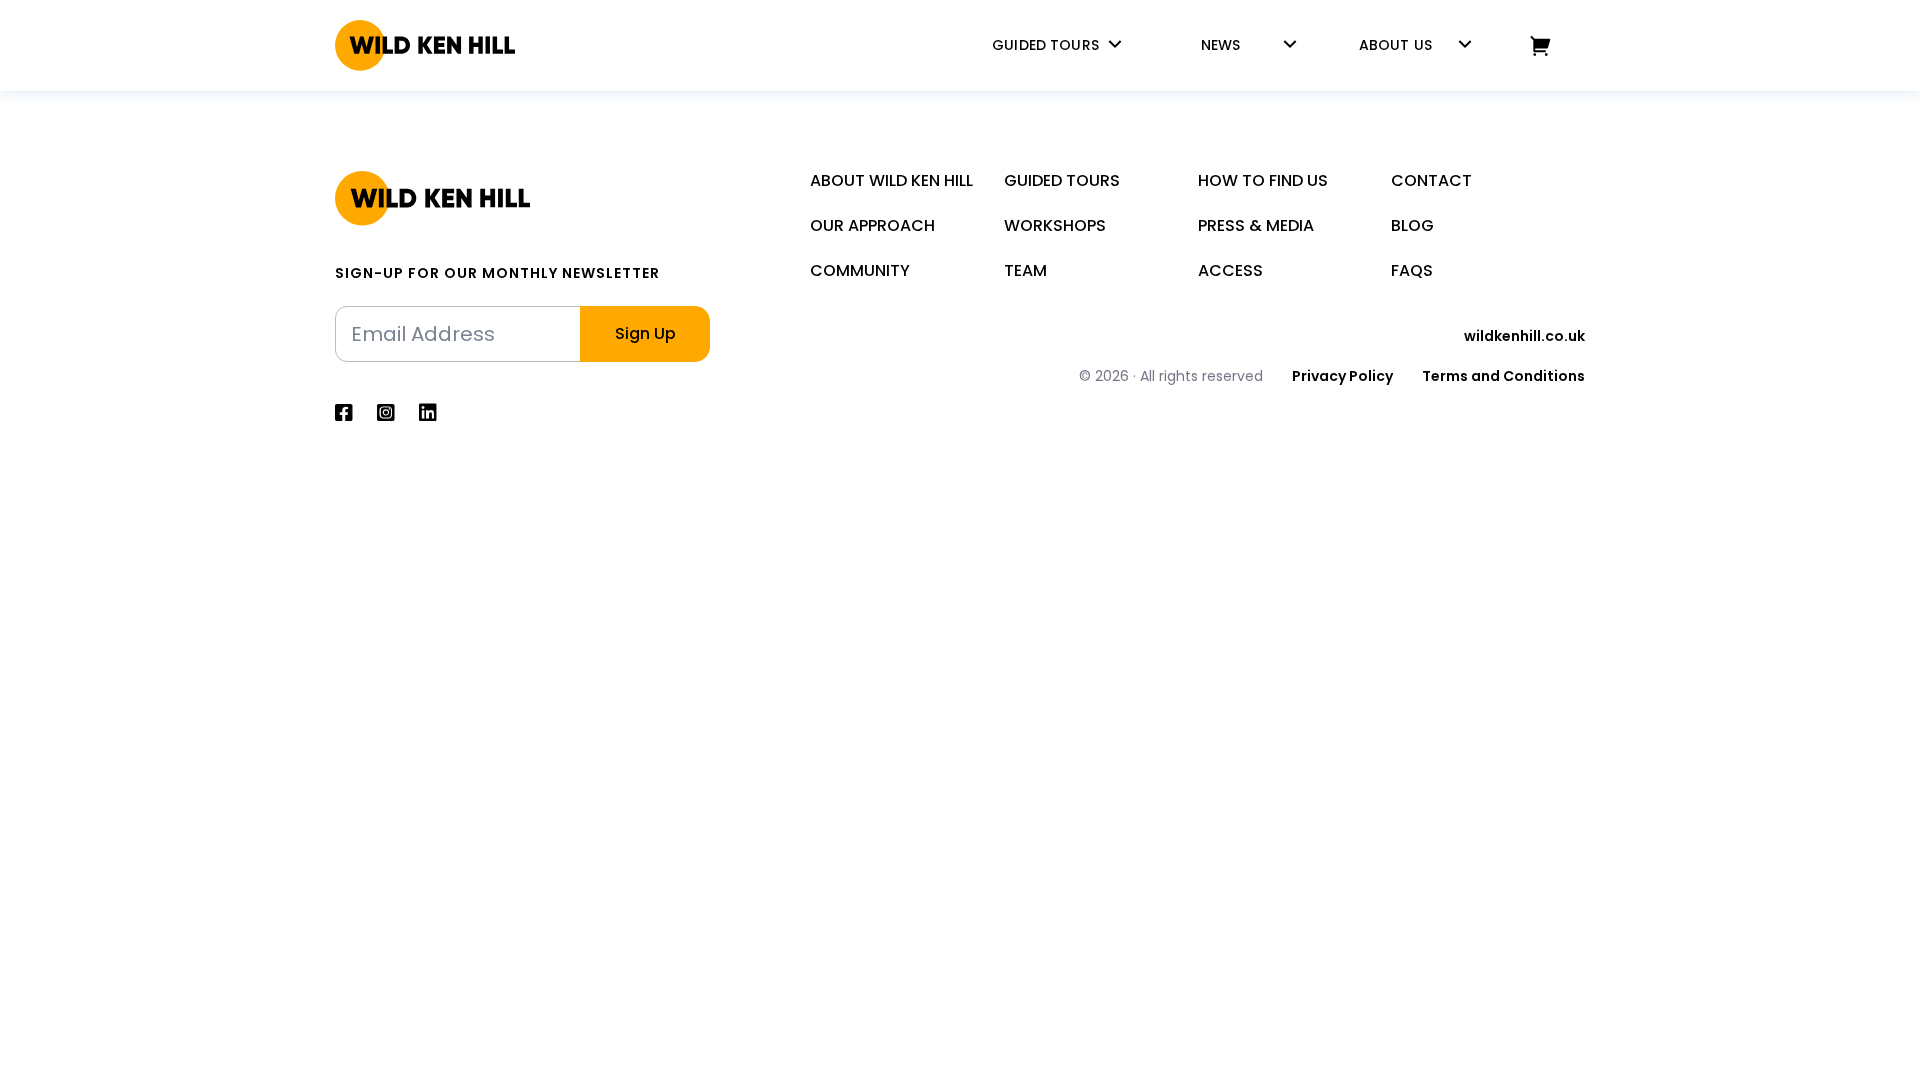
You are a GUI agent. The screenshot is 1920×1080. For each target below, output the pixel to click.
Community (860, 270)
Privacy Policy (1342, 376)
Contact (1431, 180)
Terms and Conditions (1503, 376)
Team (1025, 270)
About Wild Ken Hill (891, 180)
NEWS (1221, 45)
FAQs (1412, 270)
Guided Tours (1062, 180)
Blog (1412, 225)
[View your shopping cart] (1541, 45)
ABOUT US (1395, 45)
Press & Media (1256, 225)
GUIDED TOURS (1045, 45)
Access (1230, 270)
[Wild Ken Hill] (425, 45)
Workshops (1055, 225)
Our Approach (872, 225)
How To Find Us (1263, 180)
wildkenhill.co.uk (1524, 336)
